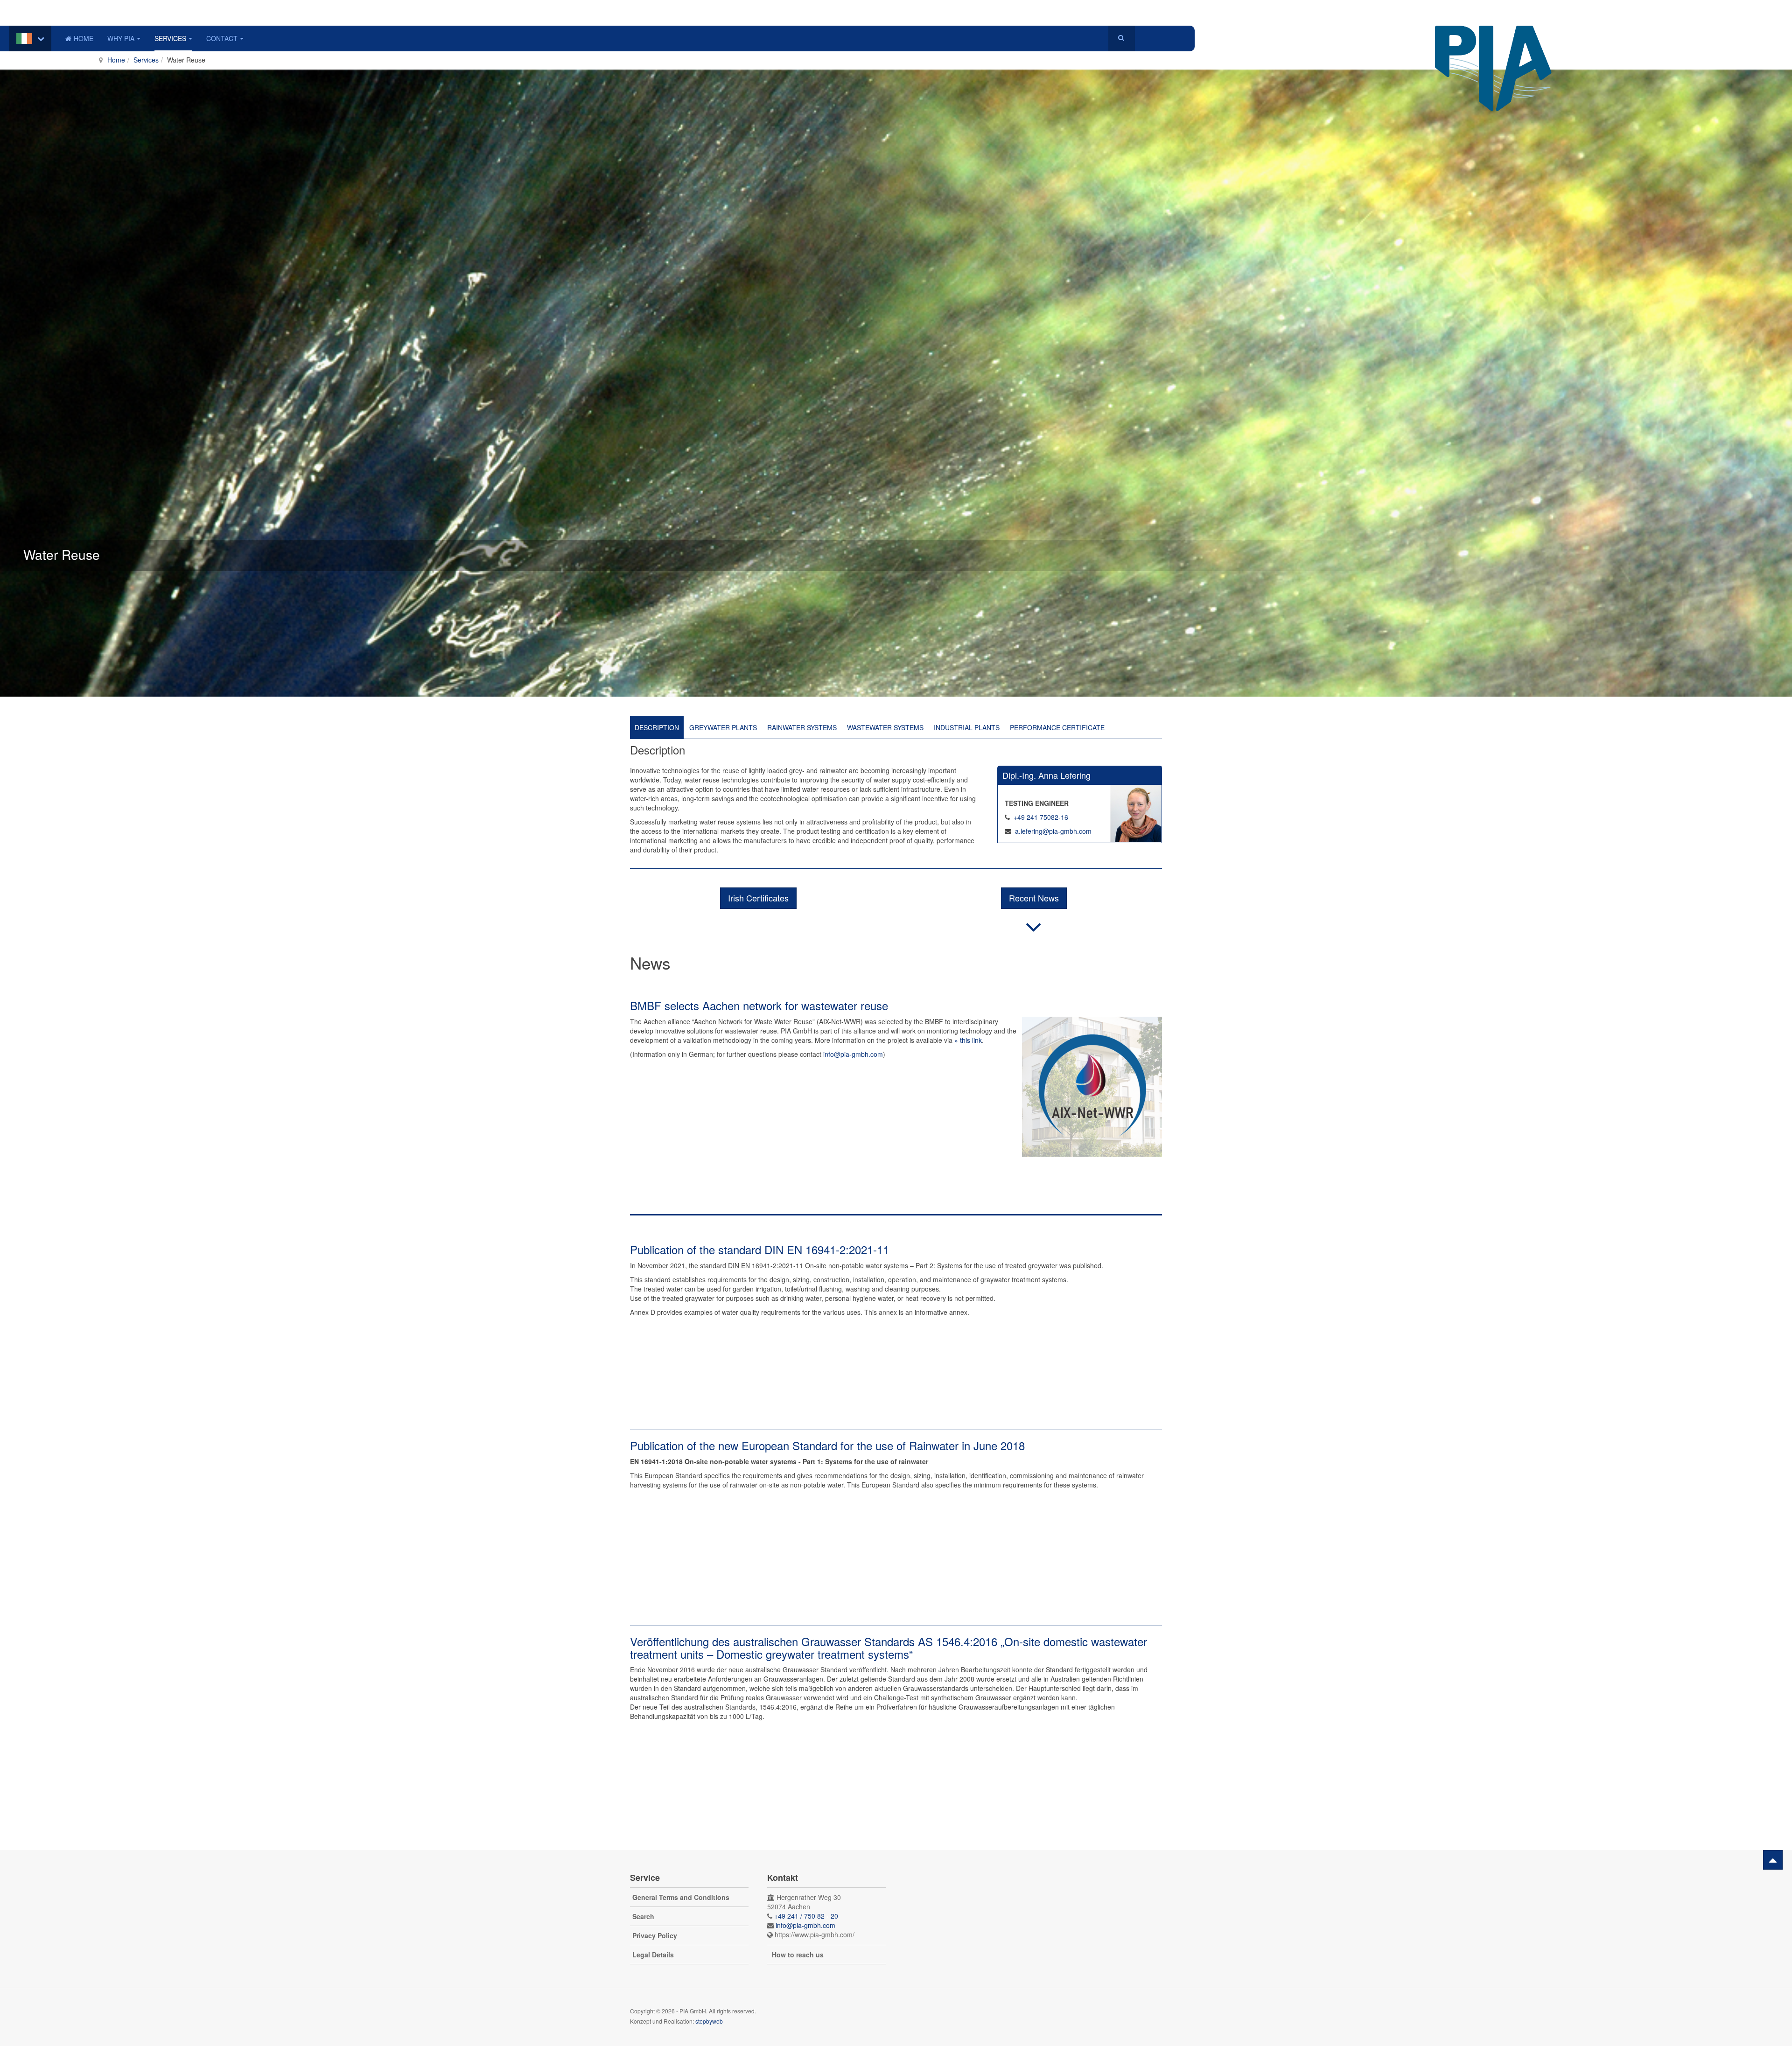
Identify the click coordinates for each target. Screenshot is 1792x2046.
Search (643, 1916)
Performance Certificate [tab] (1057, 727)
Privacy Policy (655, 1935)
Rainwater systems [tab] (802, 727)
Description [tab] (657, 727)
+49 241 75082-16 (1041, 817)
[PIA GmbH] (1493, 38)
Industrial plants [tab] (967, 727)
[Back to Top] (1773, 1860)
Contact (222, 38)
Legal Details (653, 1955)
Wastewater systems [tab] (885, 727)
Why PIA (121, 38)
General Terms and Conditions (681, 1897)
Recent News (1034, 898)
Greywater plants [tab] (723, 727)
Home (84, 38)
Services (170, 38)
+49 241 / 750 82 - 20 (806, 1916)
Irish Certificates (758, 898)
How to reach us (798, 1955)
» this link (968, 1040)
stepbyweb (709, 2021)
